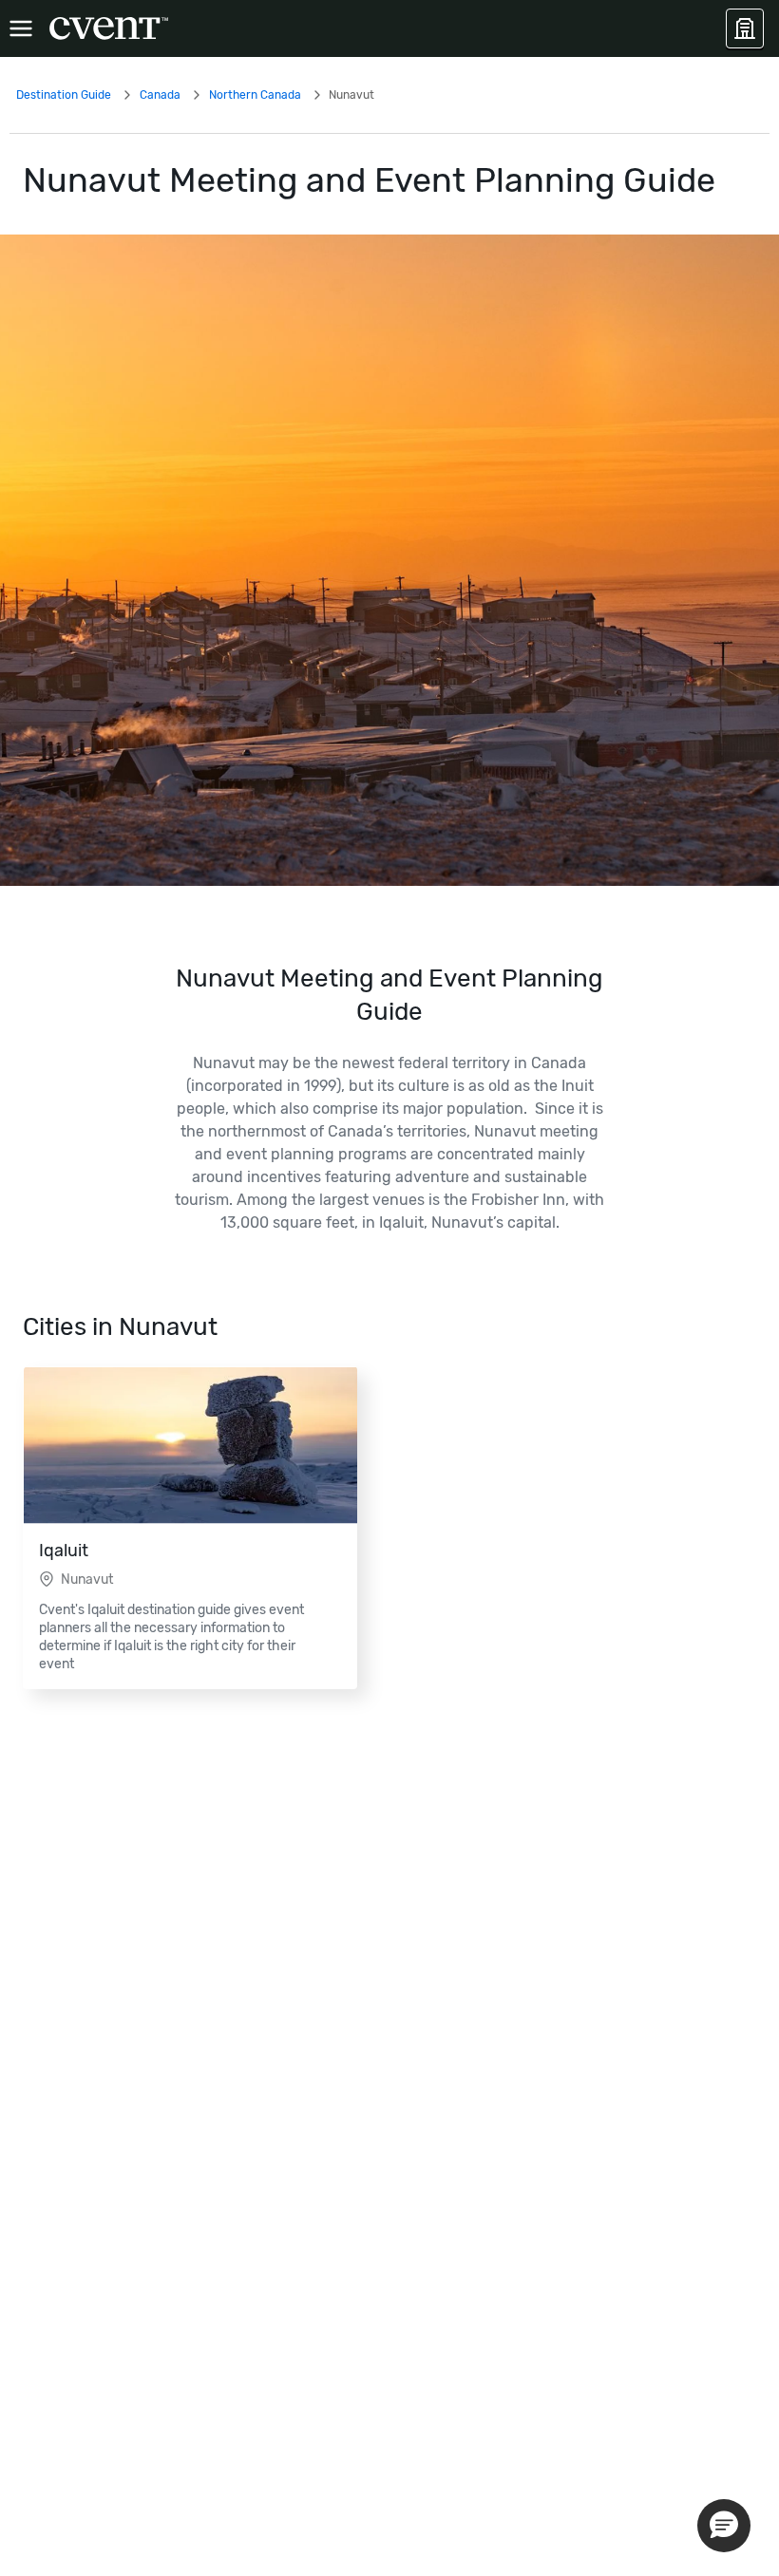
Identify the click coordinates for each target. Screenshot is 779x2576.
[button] (724, 2526)
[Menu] (21, 28)
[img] (389, 560)
